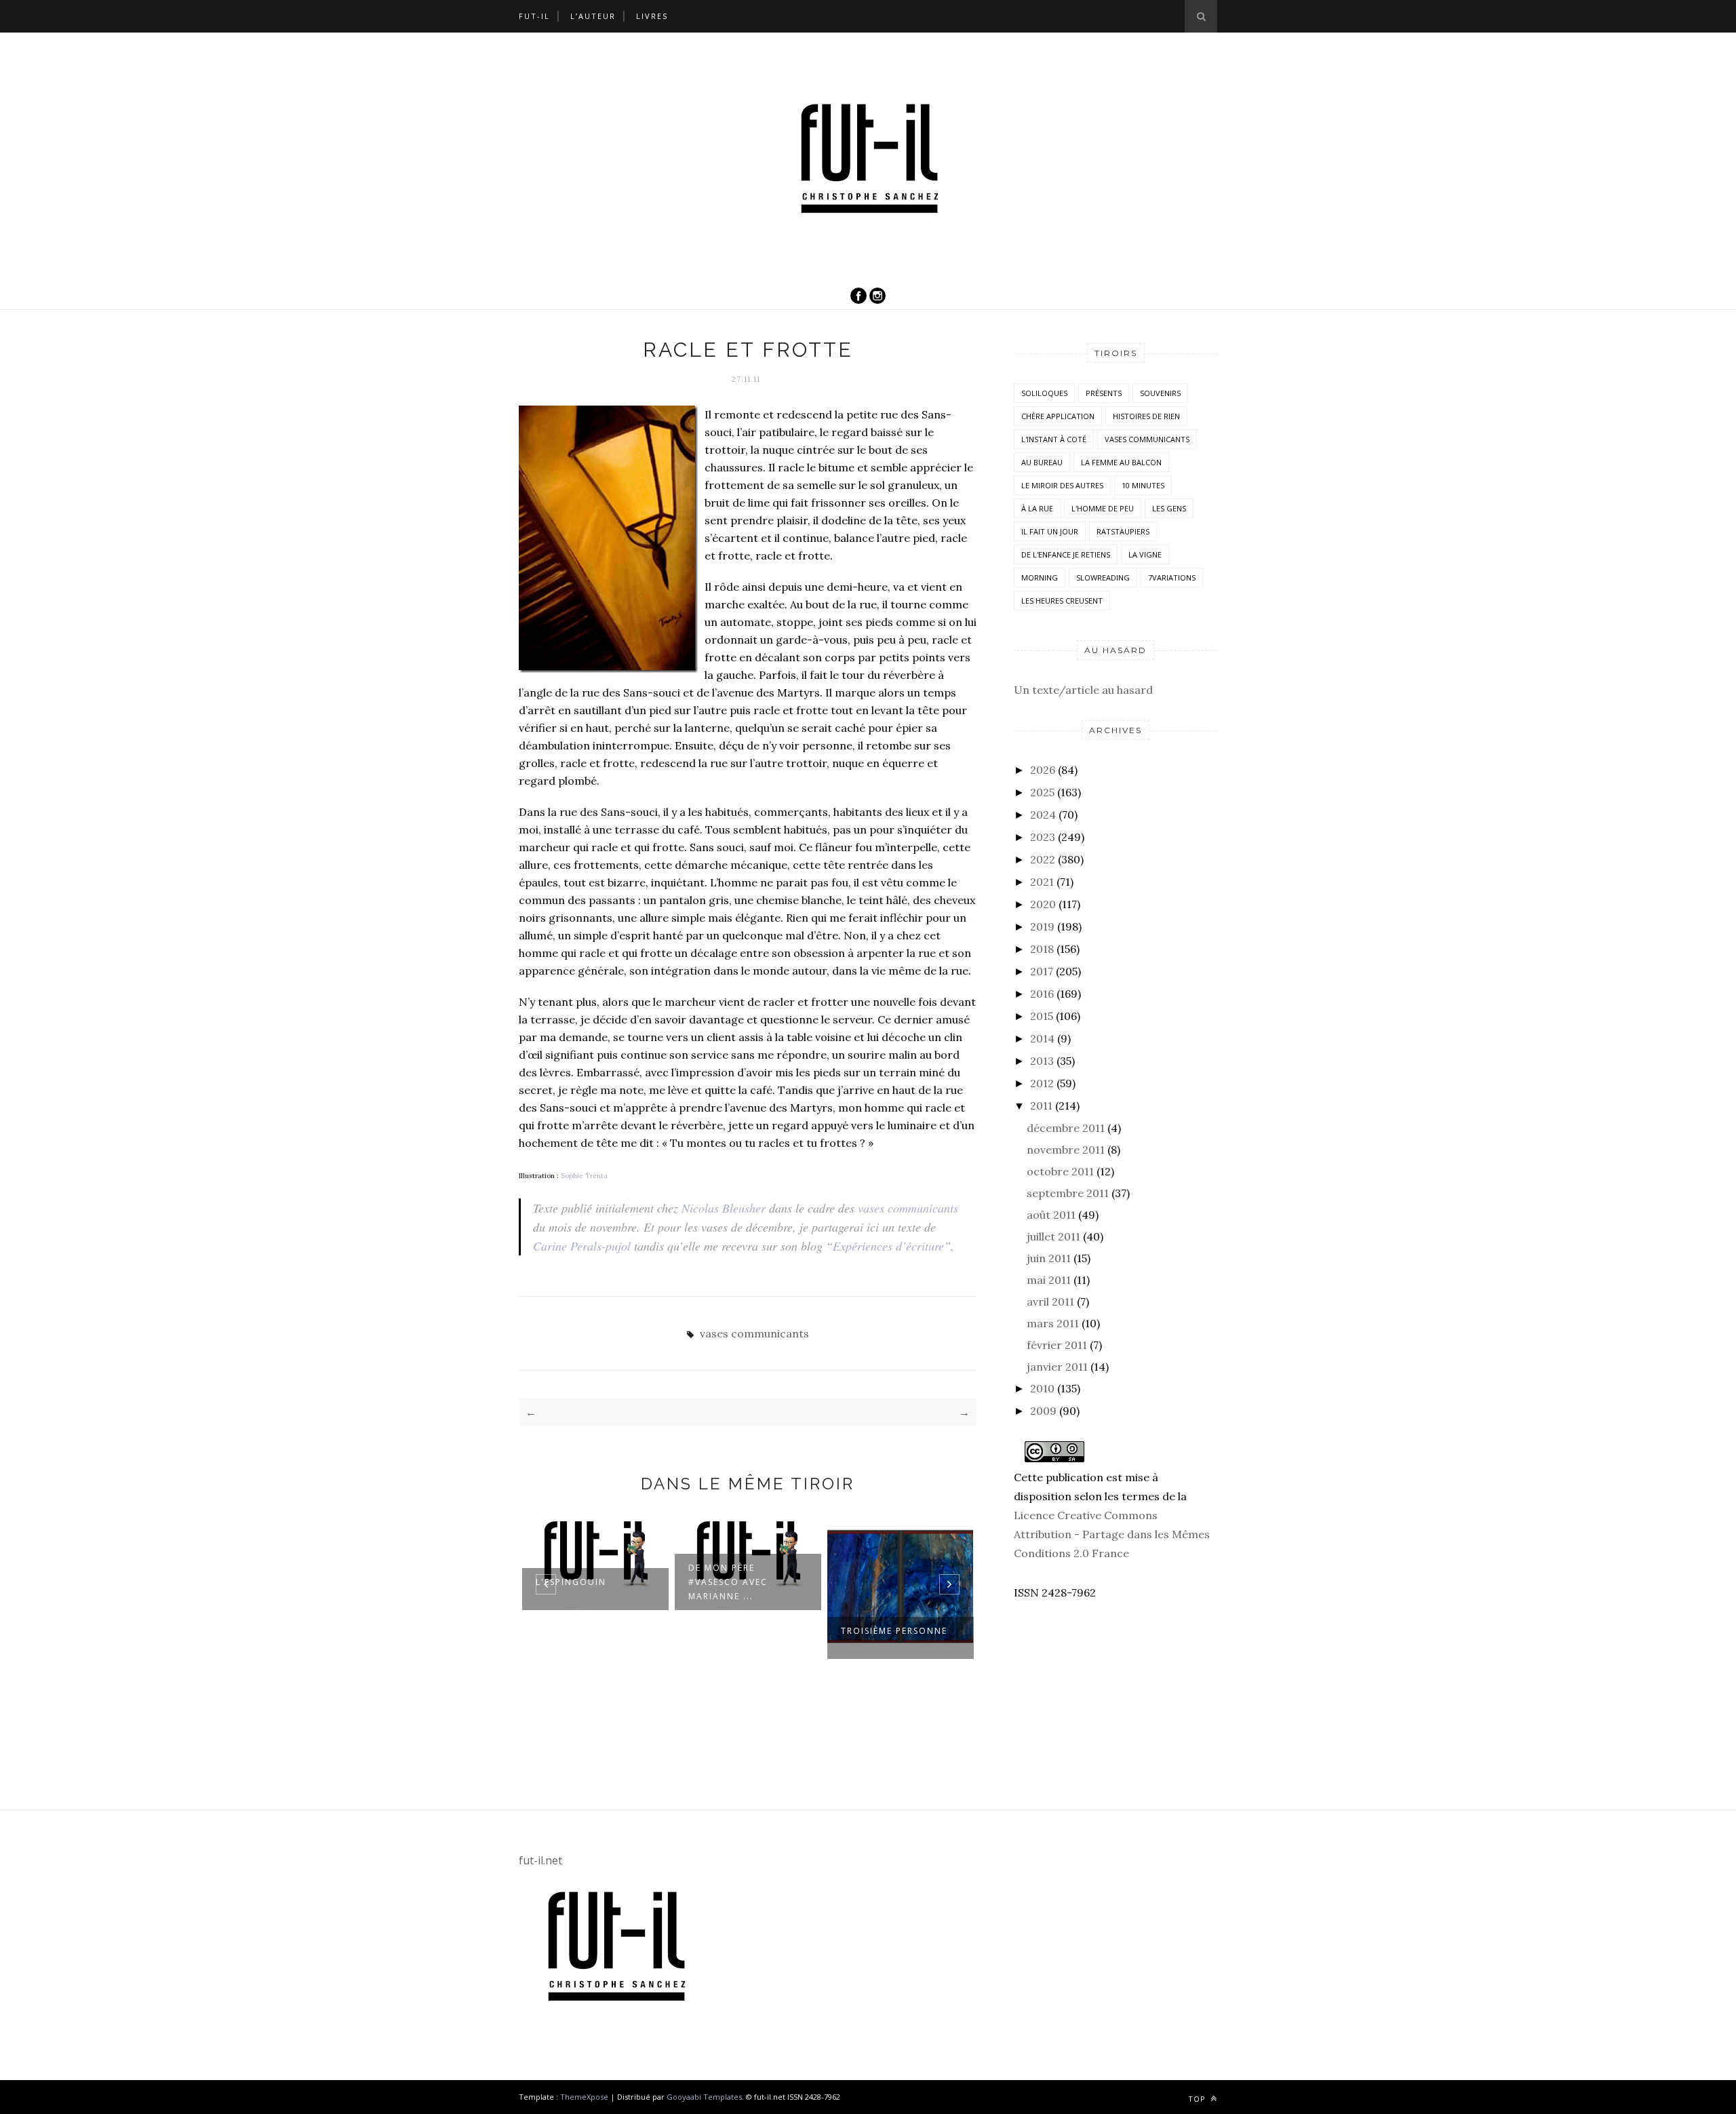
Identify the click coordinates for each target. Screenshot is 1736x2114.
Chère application (1058, 416)
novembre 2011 (1066, 1150)
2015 (1042, 1016)
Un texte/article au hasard (1083, 690)
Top (1198, 2099)
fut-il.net (540, 1860)
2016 (1042, 994)
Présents (1104, 393)
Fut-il (534, 16)
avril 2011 (1050, 1301)
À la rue (1037, 508)
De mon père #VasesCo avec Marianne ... (728, 1582)
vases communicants (908, 1208)
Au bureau (1042, 462)
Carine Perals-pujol (582, 1246)
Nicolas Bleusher (724, 1208)
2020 (1043, 904)
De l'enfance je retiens (1066, 554)
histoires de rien (1146, 416)
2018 (1042, 949)
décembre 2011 (1066, 1128)
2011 (1041, 1105)
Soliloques (1044, 393)
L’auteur (593, 16)
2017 (1042, 971)
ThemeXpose (584, 2097)
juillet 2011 (1053, 1236)
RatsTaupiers (1123, 531)
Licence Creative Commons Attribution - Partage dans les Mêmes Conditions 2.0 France (1112, 1534)
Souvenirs (1160, 393)
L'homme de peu (1103, 508)
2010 (1042, 1388)
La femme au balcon (1121, 462)
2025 (1042, 792)
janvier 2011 (1057, 1367)
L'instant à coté (1054, 439)
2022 (1043, 859)
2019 (1042, 926)
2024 (1043, 815)
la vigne (1145, 554)
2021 (1042, 882)
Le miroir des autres (1062, 485)
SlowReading (1103, 578)
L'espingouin (571, 1582)
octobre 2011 (1060, 1171)
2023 (1043, 837)
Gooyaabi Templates (704, 2097)
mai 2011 (1049, 1280)
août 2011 (1051, 1215)
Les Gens (1169, 508)
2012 (1042, 1083)
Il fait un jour (1050, 531)
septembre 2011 (1068, 1193)
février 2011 (1057, 1345)
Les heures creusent (1062, 601)
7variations (1172, 578)
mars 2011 (1053, 1323)
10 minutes (1143, 485)
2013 (1042, 1061)
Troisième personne (894, 1631)
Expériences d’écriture (888, 1246)
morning (1040, 578)
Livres (652, 16)
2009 (1043, 1411)
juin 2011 (1049, 1258)
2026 (1043, 770)
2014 (1042, 1038)
